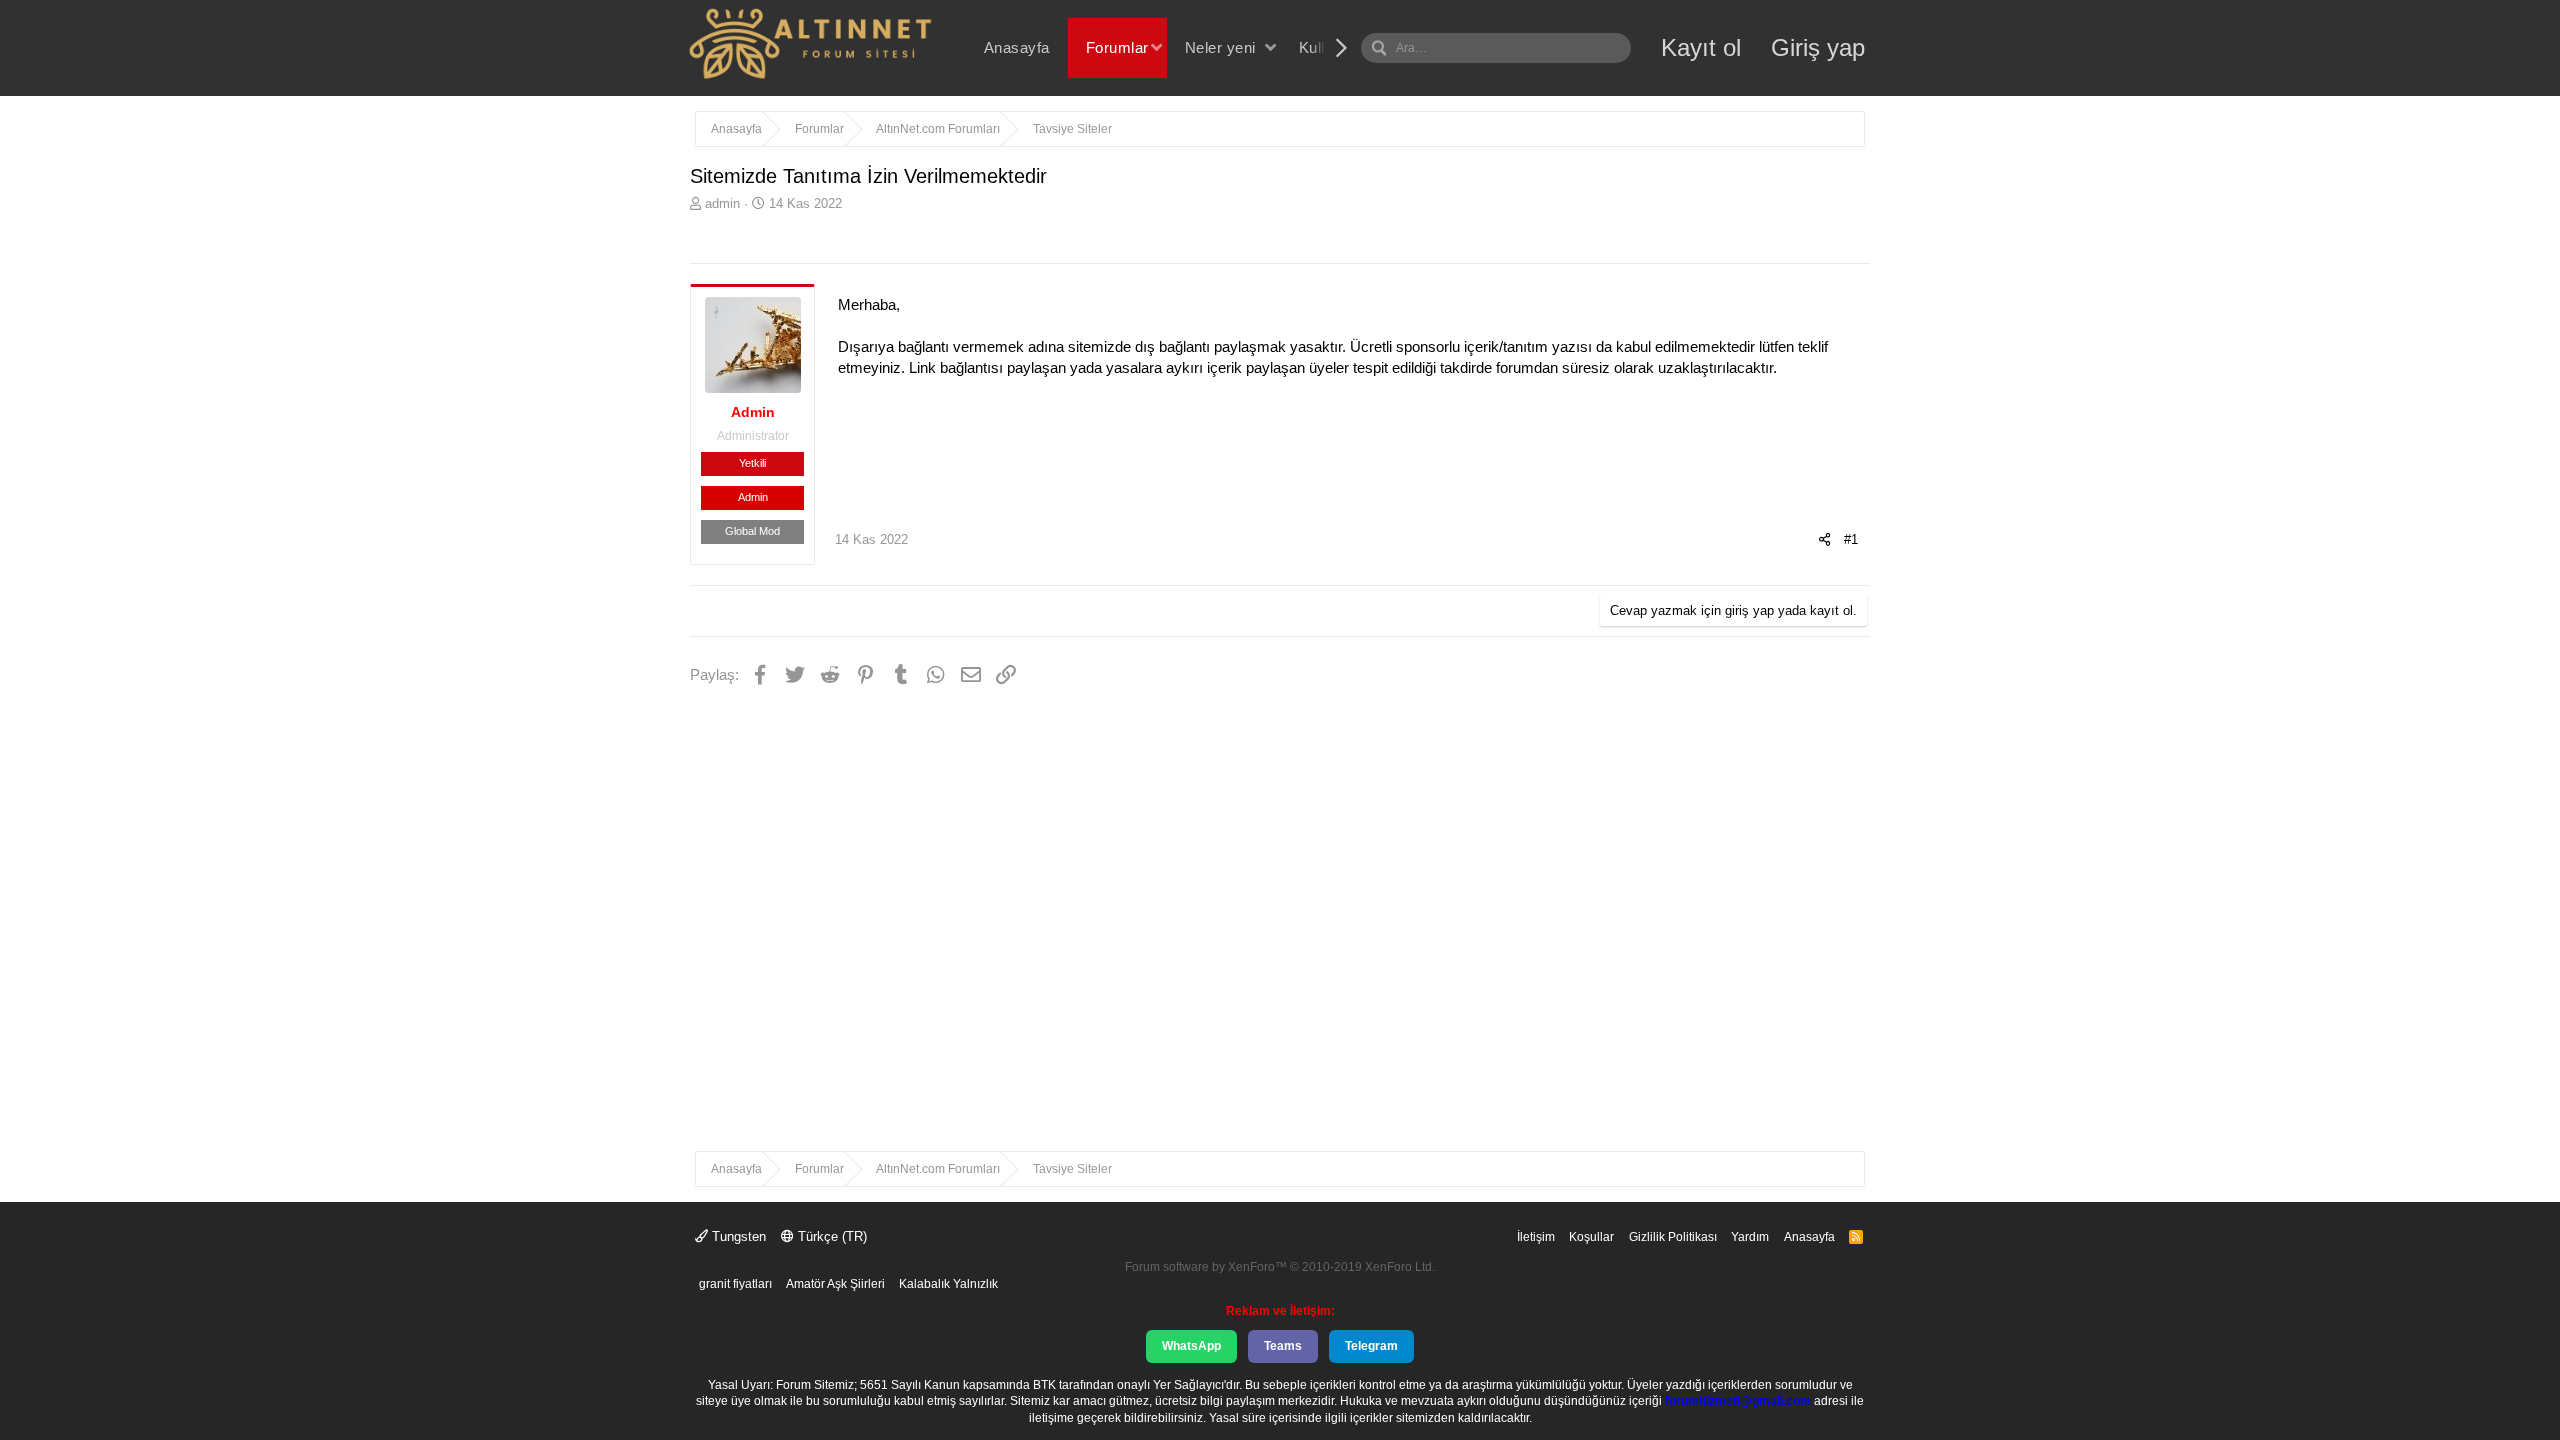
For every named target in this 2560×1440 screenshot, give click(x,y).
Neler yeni (1220, 47)
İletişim (1536, 1237)
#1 (1851, 539)
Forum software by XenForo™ (1280, 1267)
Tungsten (737, 1236)
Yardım (1750, 1237)
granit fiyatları (735, 1284)
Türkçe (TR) (830, 1236)
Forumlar (1117, 47)
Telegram (1371, 1346)
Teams (1283, 1346)
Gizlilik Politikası (1673, 1237)
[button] (1156, 47)
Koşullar (1591, 1237)
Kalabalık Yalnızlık (948, 1284)
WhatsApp (1191, 1346)
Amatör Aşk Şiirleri (835, 1284)
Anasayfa (1017, 47)
